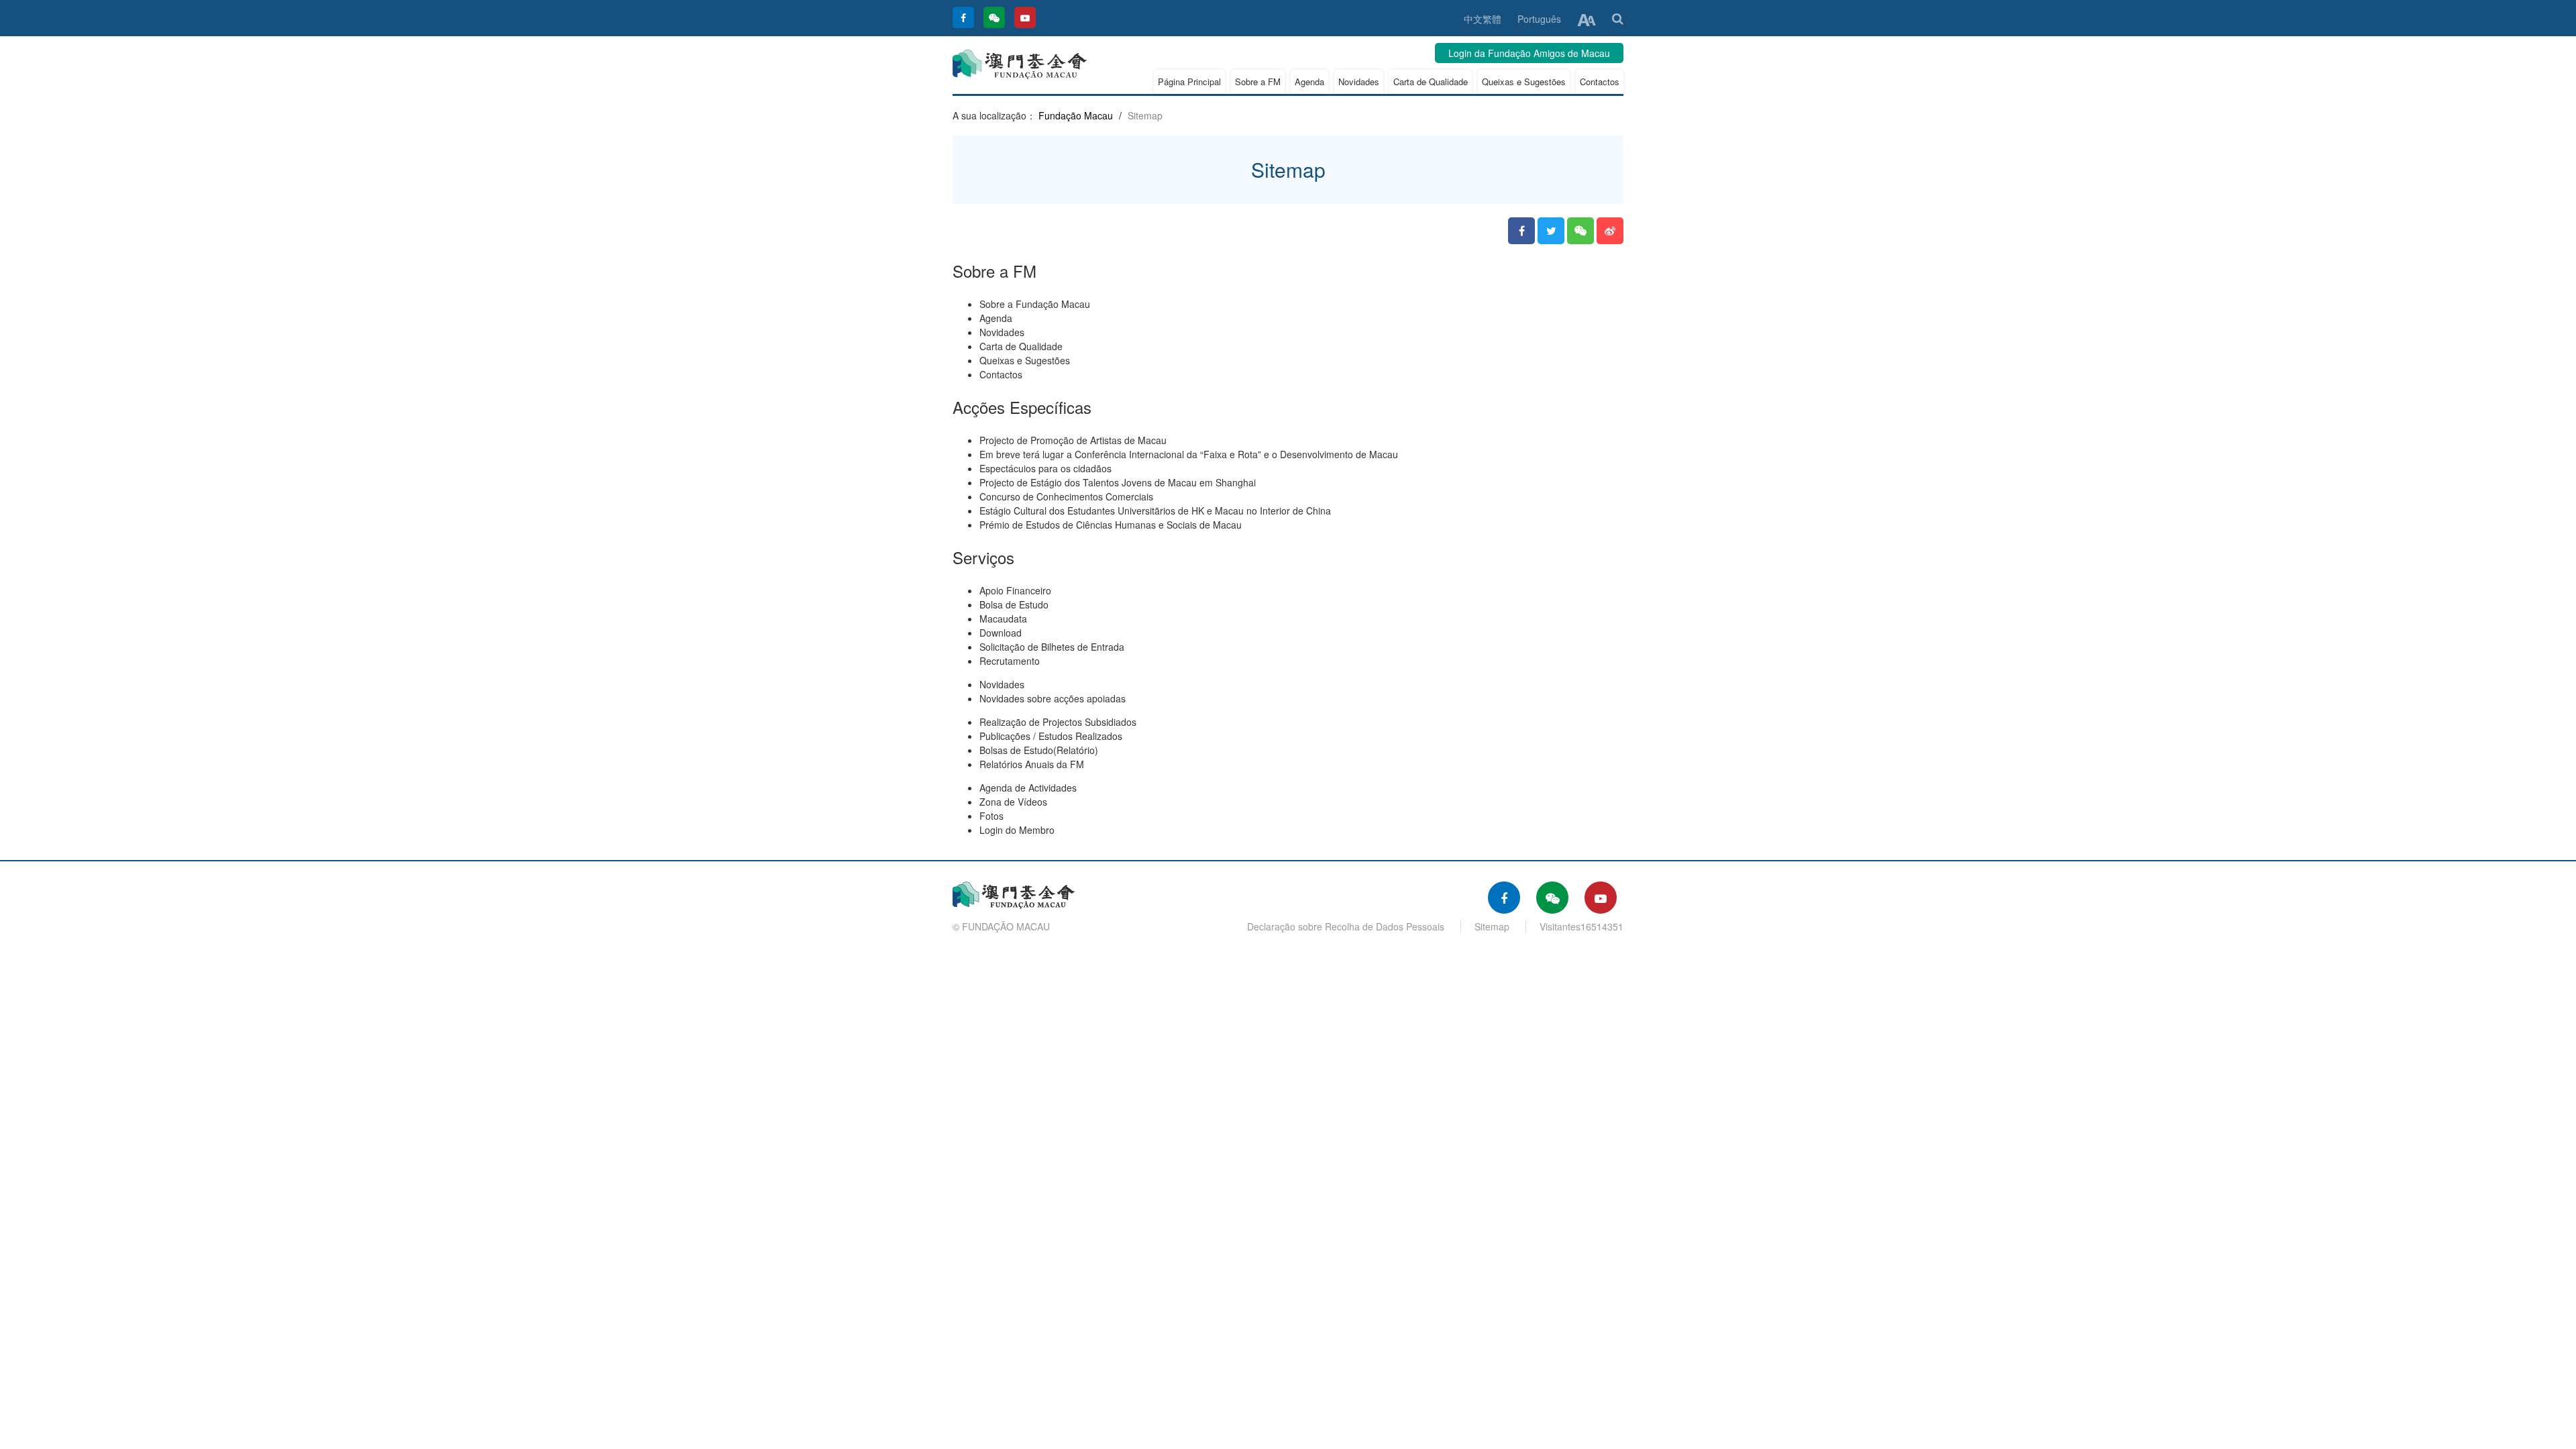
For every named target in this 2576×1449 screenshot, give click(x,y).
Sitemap (1492, 926)
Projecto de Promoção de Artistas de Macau (1073, 440)
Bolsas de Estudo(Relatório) (1039, 750)
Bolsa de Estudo (1014, 604)
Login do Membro (1017, 830)
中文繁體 (1483, 19)
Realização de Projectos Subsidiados (1058, 722)
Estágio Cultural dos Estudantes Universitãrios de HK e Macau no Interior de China (1155, 511)
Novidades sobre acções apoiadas (1053, 698)
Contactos (1600, 82)
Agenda (1309, 82)
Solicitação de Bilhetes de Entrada (1052, 647)
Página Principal (1189, 82)
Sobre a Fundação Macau (1035, 304)
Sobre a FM (1258, 82)
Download (1001, 633)
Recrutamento (1010, 661)
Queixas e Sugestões (1524, 82)
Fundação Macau (1076, 115)
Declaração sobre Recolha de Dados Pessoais (1346, 926)
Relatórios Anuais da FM (1032, 764)
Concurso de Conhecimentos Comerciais (1066, 496)
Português (1539, 19)
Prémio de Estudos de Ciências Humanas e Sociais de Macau (1111, 525)
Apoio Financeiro (1015, 590)
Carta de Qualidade (1431, 82)
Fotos (991, 816)
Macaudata (1003, 619)
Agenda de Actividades (1028, 788)
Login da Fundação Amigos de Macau (1529, 53)
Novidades (1359, 82)
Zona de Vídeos (1013, 802)
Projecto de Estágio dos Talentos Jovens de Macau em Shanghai (1118, 482)
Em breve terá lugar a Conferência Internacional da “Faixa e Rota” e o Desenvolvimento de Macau (1189, 454)
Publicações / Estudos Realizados (1051, 736)
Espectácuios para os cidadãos (1045, 468)
